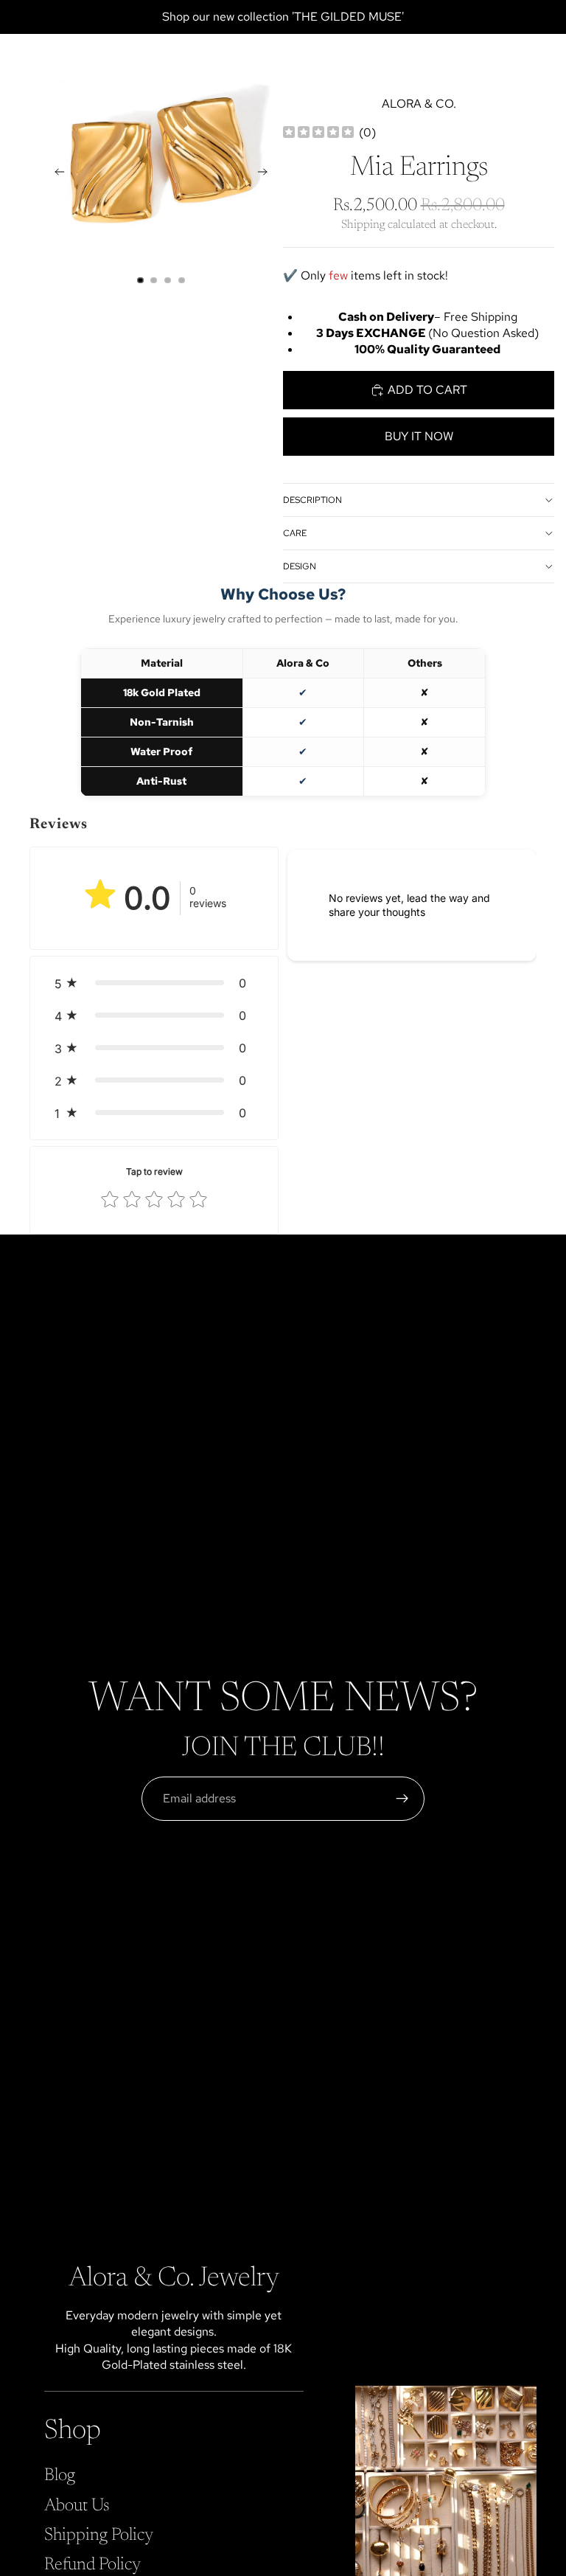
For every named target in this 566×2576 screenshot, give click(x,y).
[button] (154, 983)
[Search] (49, 56)
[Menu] (17, 56)
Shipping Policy (99, 2535)
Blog (60, 2476)
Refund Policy (92, 2565)
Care (295, 533)
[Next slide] (267, 174)
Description (312, 500)
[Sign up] (402, 1799)
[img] (318, 133)
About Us (77, 2505)
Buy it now (419, 436)
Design (300, 566)
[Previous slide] (55, 174)
